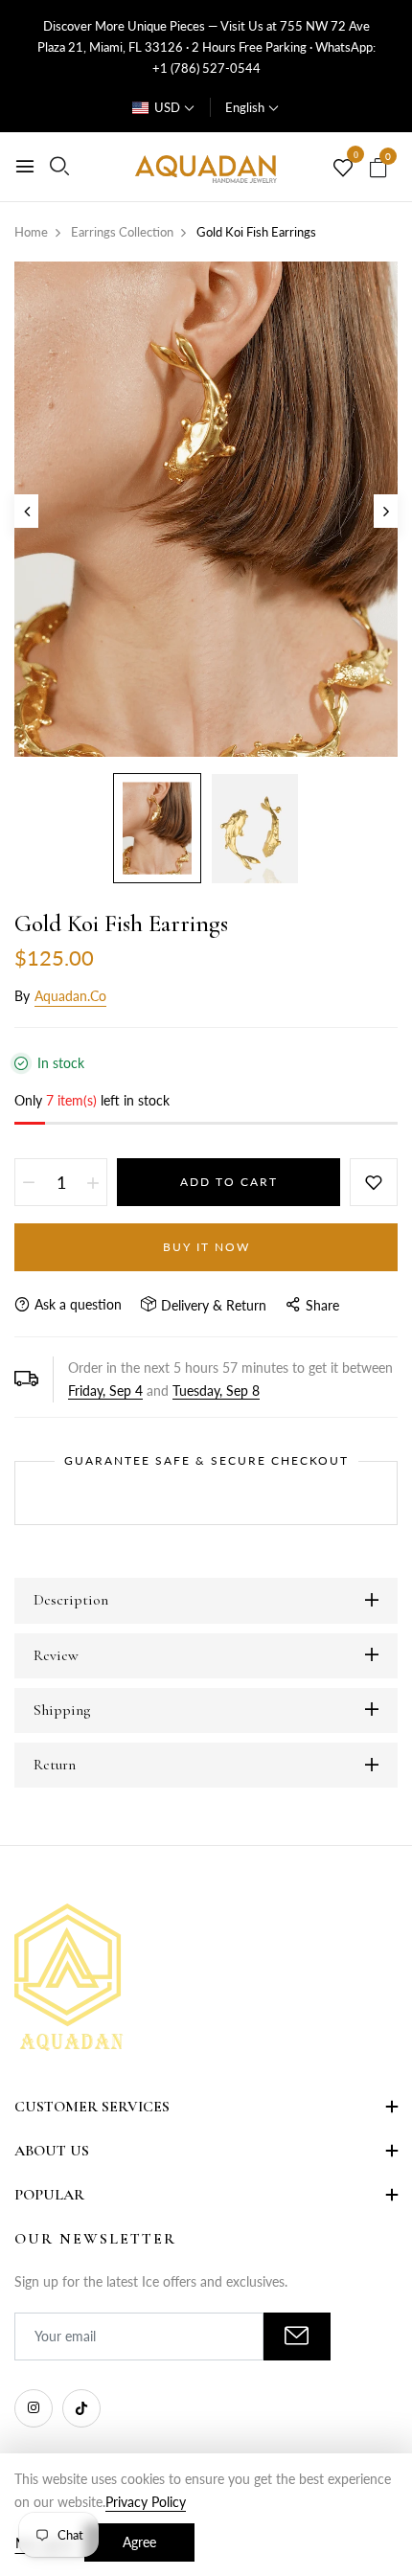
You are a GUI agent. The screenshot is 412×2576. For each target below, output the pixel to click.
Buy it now (206, 1247)
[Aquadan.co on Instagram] (34, 2408)
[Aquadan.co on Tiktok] (81, 2408)
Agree (139, 2542)
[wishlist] (343, 169)
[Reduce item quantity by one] (29, 1182)
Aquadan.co (70, 996)
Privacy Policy (146, 2502)
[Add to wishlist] (374, 1182)
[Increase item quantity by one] (93, 1182)
